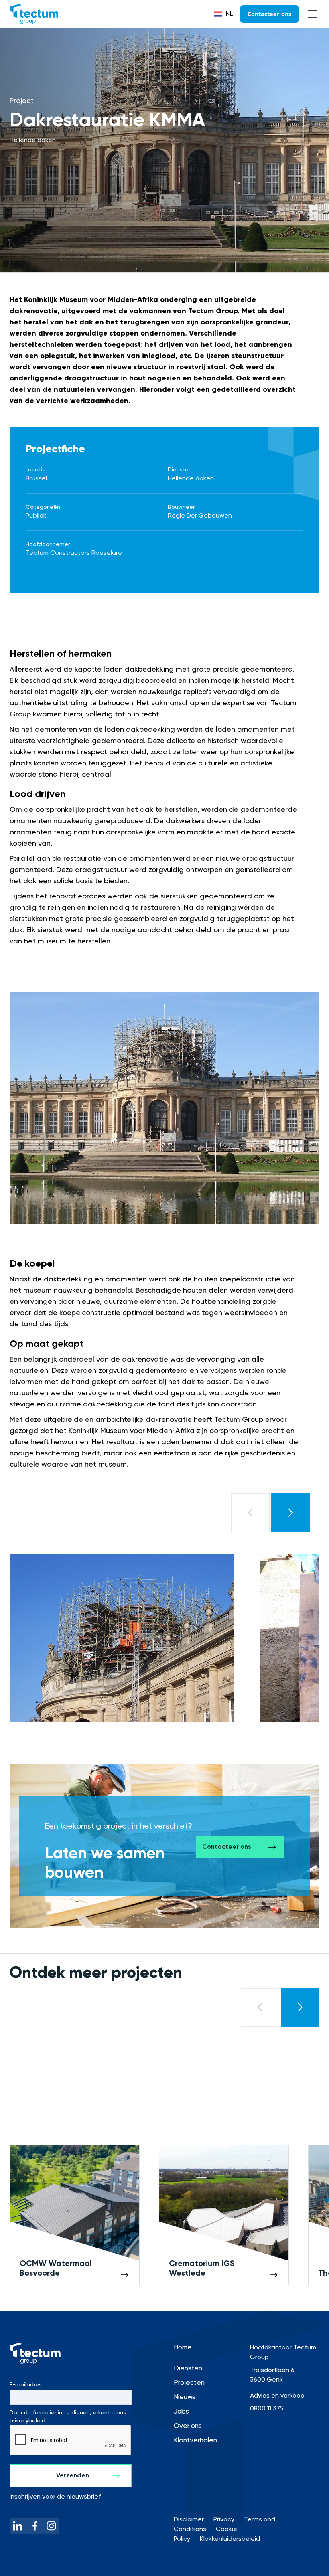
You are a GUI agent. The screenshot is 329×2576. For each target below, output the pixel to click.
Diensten (188, 2369)
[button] (223, 14)
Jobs (181, 2412)
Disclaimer (189, 2520)
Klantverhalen (195, 2441)
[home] (34, 14)
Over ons (188, 2426)
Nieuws (185, 2397)
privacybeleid (27, 2421)
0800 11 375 (267, 2409)
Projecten (189, 2383)
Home (183, 2348)
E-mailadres (26, 2385)
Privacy (224, 2520)
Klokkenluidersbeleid (230, 2539)
